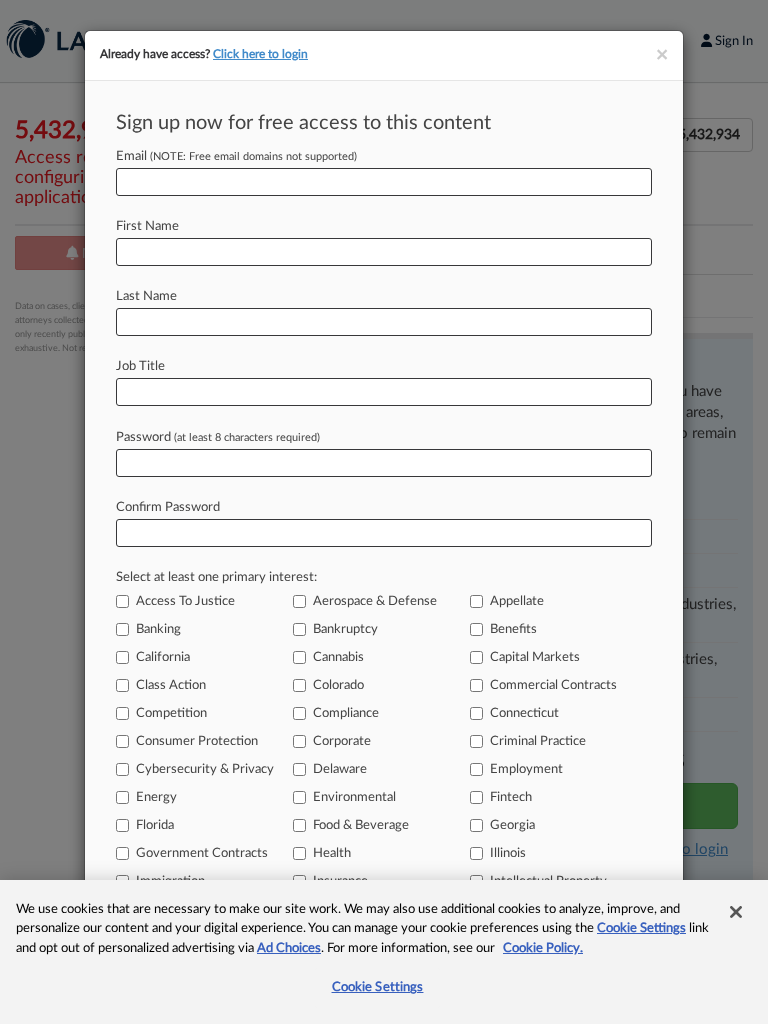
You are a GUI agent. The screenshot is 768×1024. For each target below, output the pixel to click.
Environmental (354, 797)
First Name (147, 226)
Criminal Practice (538, 741)
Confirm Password (168, 507)
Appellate (517, 601)
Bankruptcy (345, 629)
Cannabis (338, 657)
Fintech (511, 797)
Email (236, 156)
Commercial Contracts (553, 685)
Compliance (346, 713)
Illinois (508, 853)
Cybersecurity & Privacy (205, 769)
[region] (384, 952)
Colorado (338, 685)
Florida (155, 825)
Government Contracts (202, 853)
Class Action (171, 685)
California (163, 657)
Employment (526, 769)
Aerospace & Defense (375, 601)
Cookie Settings (641, 928)
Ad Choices (289, 948)
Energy (156, 797)
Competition (171, 713)
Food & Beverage (361, 825)
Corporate (342, 741)
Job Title (140, 366)
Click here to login (260, 54)
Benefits (513, 629)
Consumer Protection (197, 741)
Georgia (512, 825)
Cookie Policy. (543, 948)
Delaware (340, 769)
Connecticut (524, 713)
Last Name (146, 296)
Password (218, 437)
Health (332, 853)
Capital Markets (535, 657)
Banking (158, 629)
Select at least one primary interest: (216, 577)
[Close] (736, 912)
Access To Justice (185, 601)
